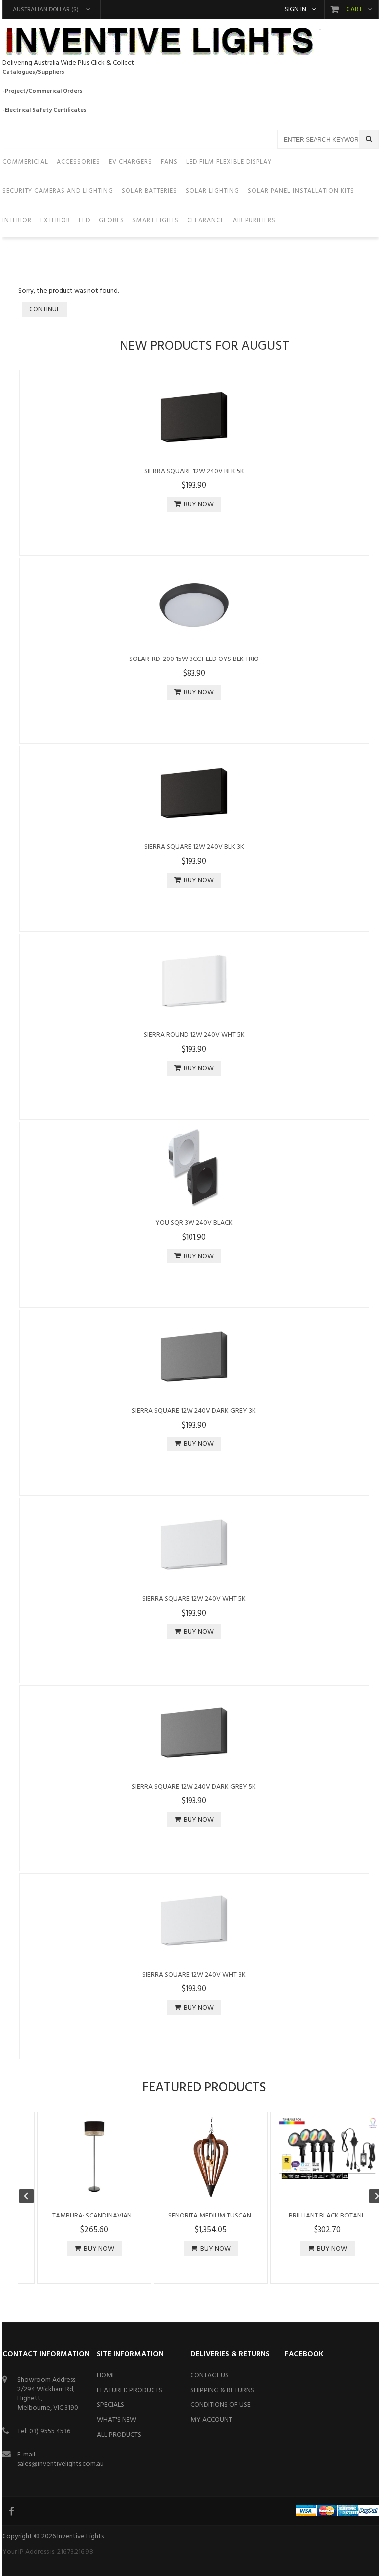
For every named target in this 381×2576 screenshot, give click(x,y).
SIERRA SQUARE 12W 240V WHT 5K (194, 1599)
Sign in (295, 10)
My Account (211, 2420)
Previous (31, 2197)
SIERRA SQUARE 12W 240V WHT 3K (194, 1975)
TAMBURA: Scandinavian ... (94, 2216)
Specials (110, 2405)
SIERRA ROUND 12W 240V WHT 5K (194, 1035)
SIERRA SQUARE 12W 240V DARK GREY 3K (194, 1411)
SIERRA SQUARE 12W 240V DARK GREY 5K (194, 1787)
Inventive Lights (80, 2537)
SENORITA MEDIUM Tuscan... (211, 2216)
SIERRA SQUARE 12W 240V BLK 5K (194, 471)
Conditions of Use (221, 2405)
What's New (117, 2420)
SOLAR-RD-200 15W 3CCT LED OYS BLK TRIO (194, 659)
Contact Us (210, 2375)
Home (106, 2375)
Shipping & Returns (222, 2390)
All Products (119, 2435)
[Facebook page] (12, 2511)
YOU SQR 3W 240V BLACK (194, 1223)
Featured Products (129, 2390)
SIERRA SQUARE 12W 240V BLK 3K (194, 847)
